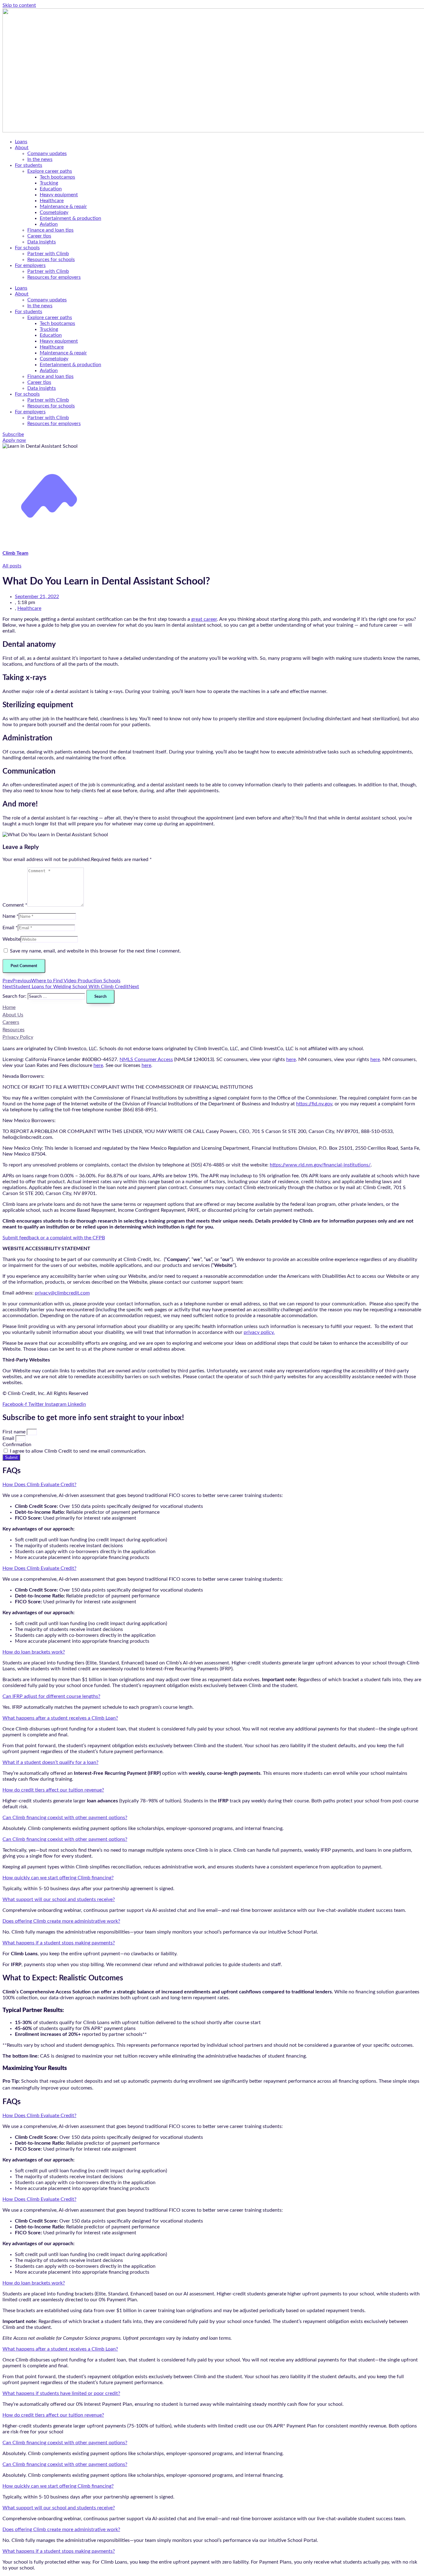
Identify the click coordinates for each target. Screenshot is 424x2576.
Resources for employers (54, 277)
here (291, 1059)
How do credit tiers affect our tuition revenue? (53, 1790)
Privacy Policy (18, 1037)
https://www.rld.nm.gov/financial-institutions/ (320, 1165)
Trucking (49, 183)
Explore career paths (50, 171)
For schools (27, 248)
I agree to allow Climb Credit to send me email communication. (78, 1451)
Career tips (39, 236)
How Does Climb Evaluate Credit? (39, 1485)
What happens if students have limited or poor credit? (61, 2393)
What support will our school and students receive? (59, 1899)
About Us (13, 1015)
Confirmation (17, 1445)
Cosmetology (54, 212)
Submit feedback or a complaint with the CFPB (54, 1238)
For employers (30, 265)
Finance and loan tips (50, 230)
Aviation (49, 224)
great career (204, 619)
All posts (12, 566)
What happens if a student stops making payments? (59, 1943)
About (22, 148)
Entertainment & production (70, 218)
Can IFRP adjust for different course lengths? (51, 1696)
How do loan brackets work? (34, 1652)
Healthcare (52, 201)
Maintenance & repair (63, 207)
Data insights (42, 242)
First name (15, 1432)
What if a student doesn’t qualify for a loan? (50, 1762)
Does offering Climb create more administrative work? (61, 1921)
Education (51, 189)
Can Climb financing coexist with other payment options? (65, 1818)
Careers (11, 1022)
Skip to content (19, 5)
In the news (40, 159)
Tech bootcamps (57, 177)
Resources (14, 1030)
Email (9, 1438)
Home (9, 1007)
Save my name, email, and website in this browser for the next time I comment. (95, 951)
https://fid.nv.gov (314, 1104)
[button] (212, 1485)
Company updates (47, 153)
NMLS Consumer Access (146, 1059)
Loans (21, 142)
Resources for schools (51, 260)
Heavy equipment (59, 195)
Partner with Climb (48, 254)
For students (29, 165)
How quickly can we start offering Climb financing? (58, 1878)
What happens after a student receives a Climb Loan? (60, 1718)
